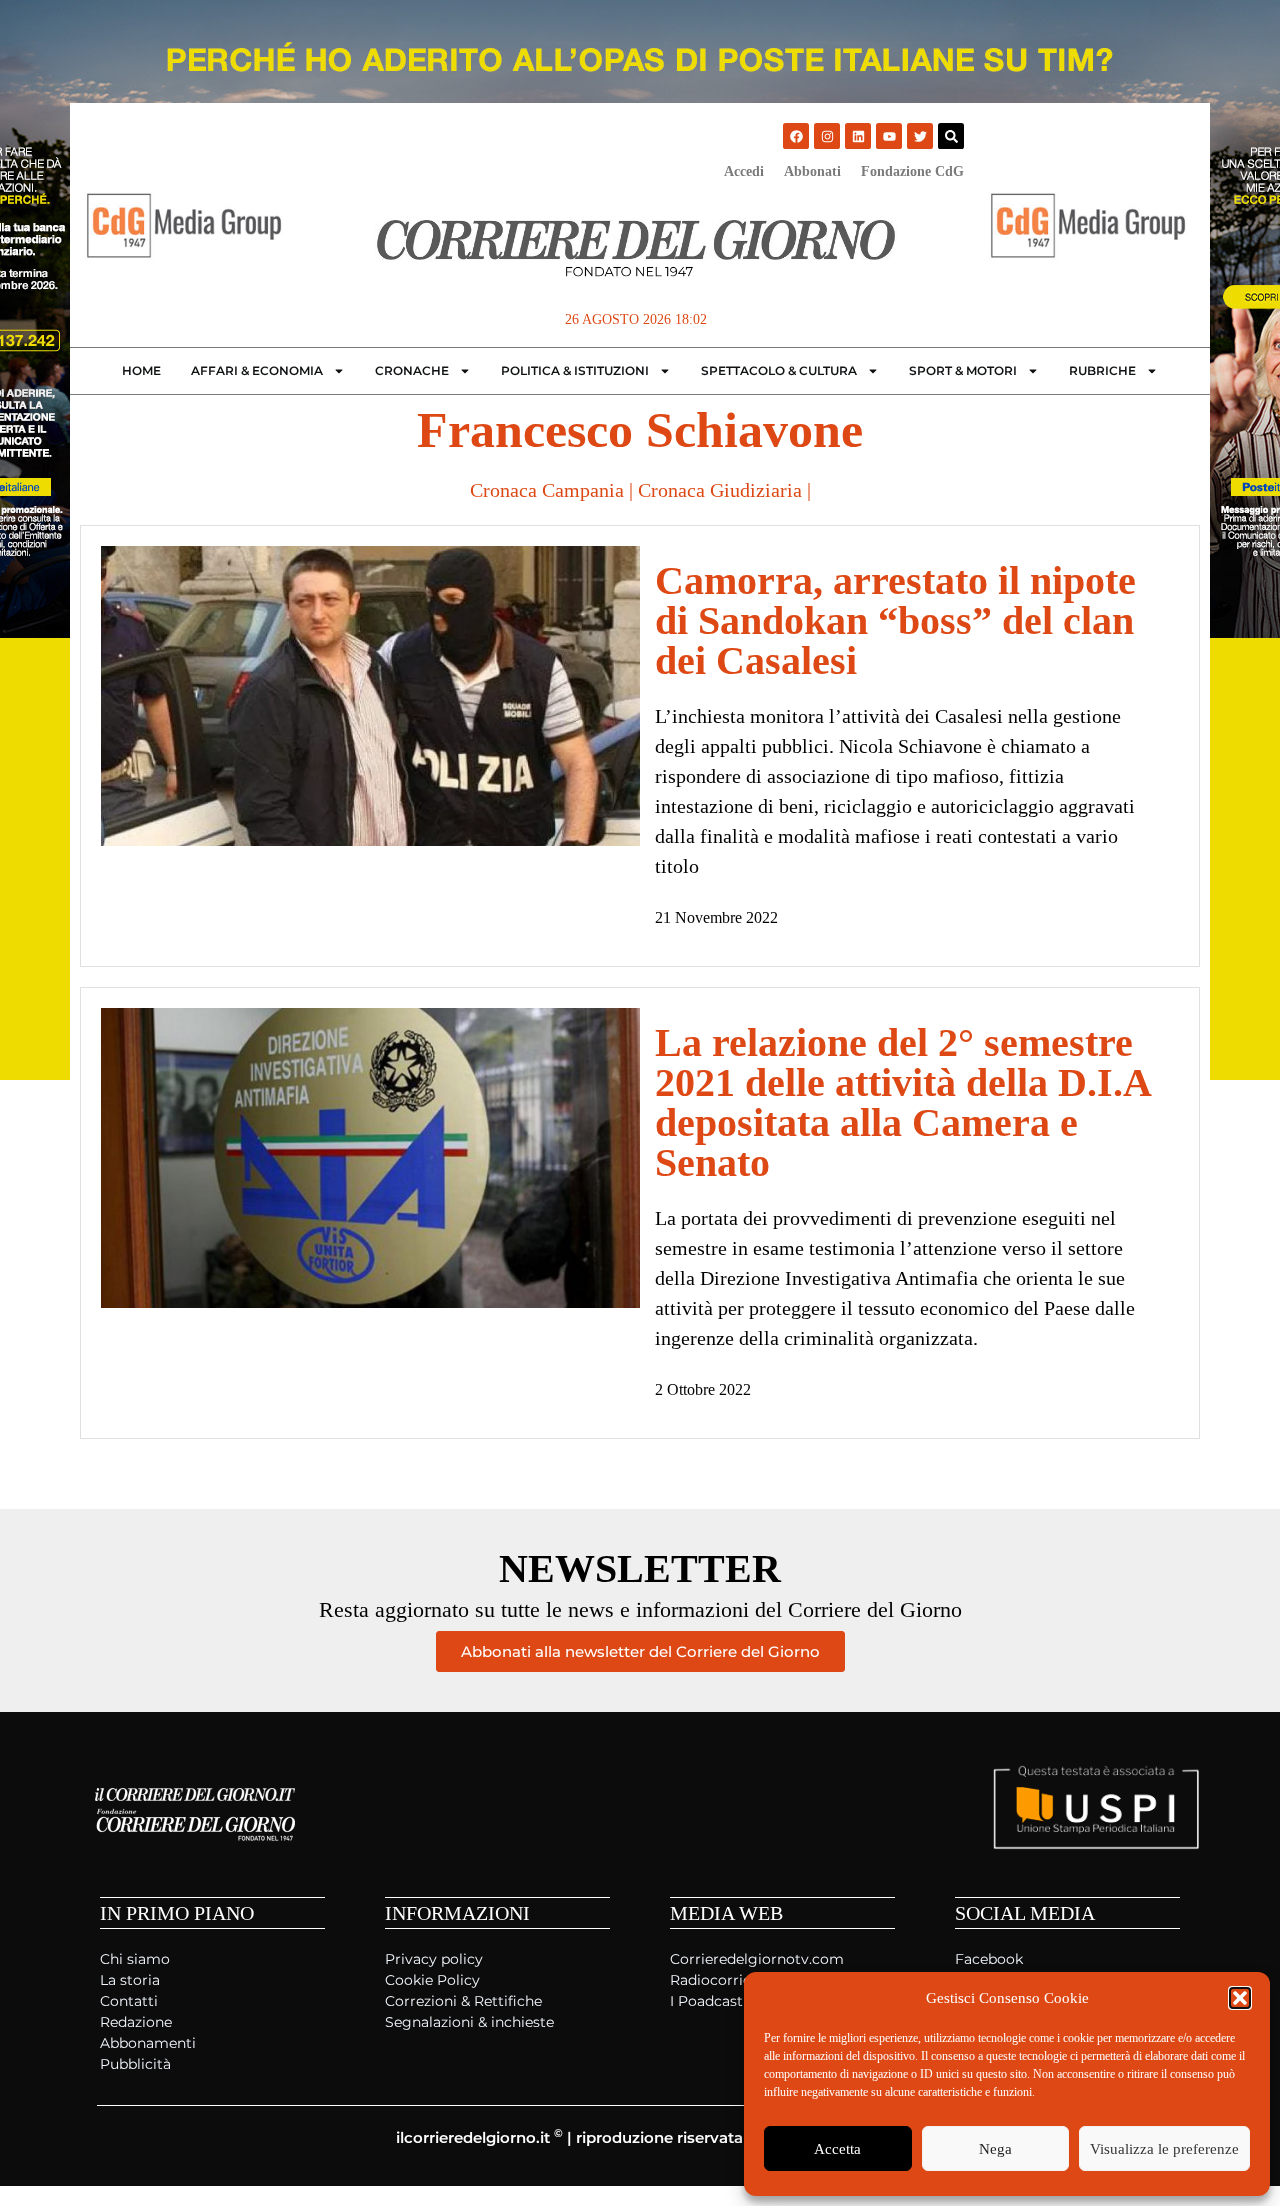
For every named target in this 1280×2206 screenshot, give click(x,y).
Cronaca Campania (547, 490)
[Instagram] (827, 136)
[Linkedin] (858, 136)
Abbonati (812, 171)
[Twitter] (920, 136)
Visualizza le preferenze (1164, 2149)
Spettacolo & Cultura (779, 370)
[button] (1240, 1998)
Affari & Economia (257, 370)
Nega (995, 2149)
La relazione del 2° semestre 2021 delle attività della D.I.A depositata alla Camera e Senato (902, 1102)
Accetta (837, 2149)
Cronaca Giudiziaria (720, 490)
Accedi (744, 171)
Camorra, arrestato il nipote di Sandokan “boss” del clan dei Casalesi (895, 620)
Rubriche (1102, 370)
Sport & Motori (963, 370)
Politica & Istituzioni (575, 370)
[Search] (951, 136)
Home (141, 370)
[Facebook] (796, 136)
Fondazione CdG (912, 171)
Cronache (412, 370)
